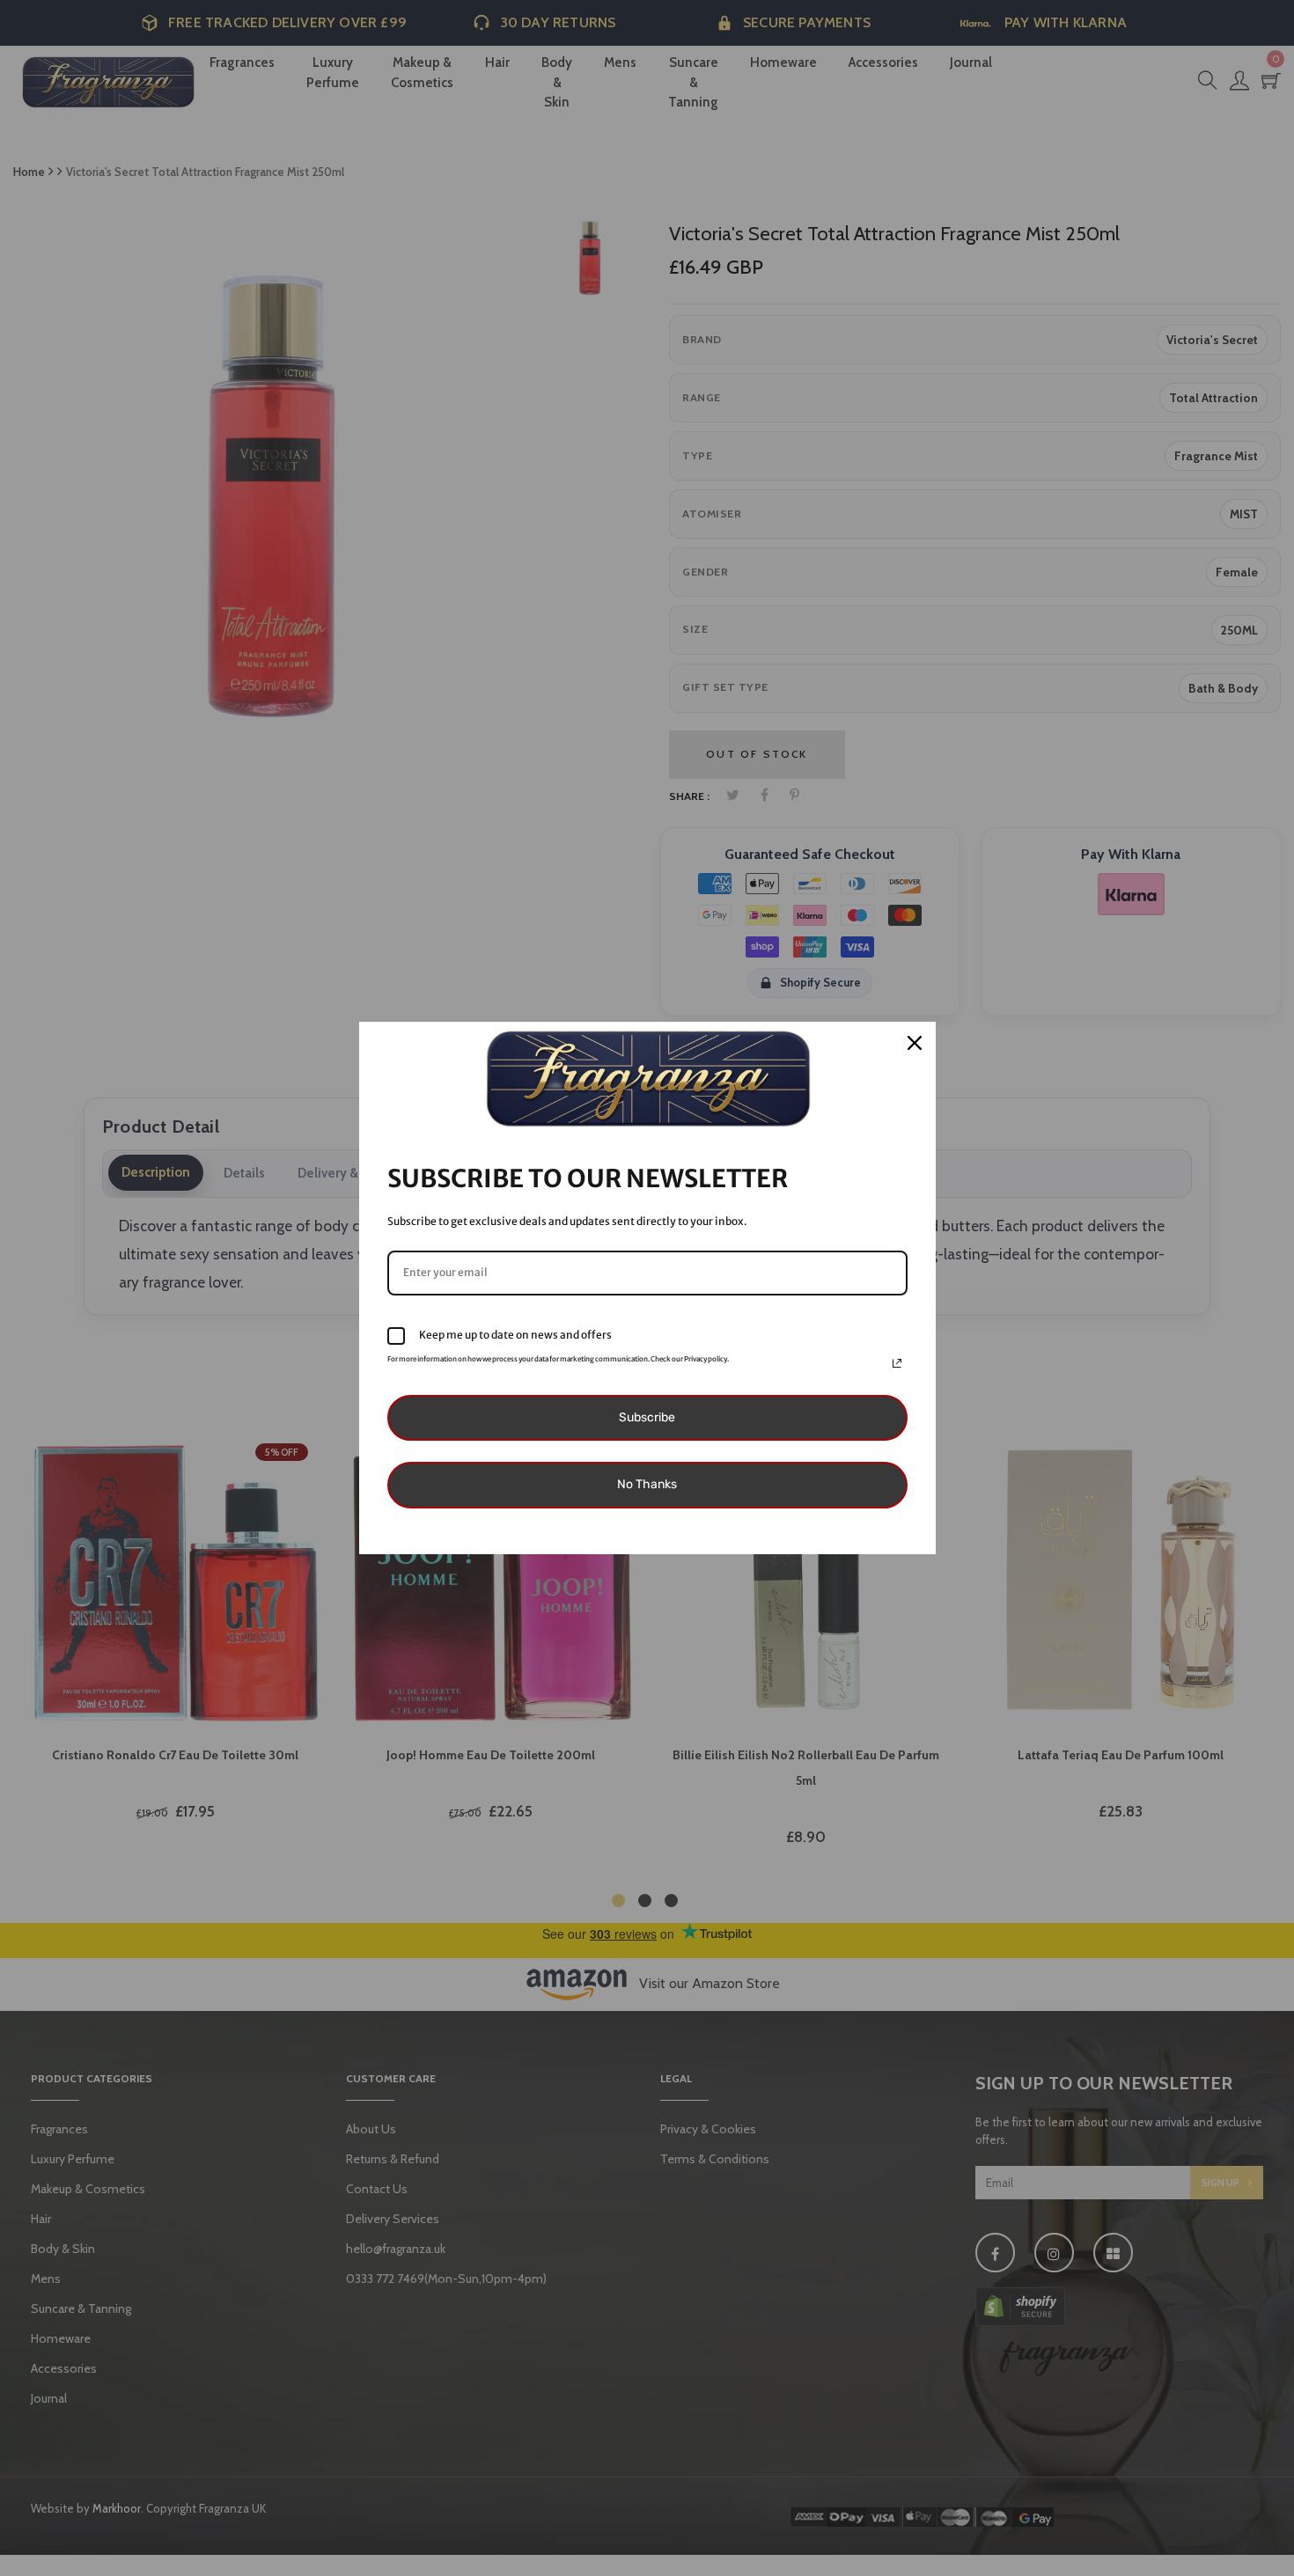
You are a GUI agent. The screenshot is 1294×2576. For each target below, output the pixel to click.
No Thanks (647, 1484)
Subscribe (647, 1417)
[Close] (915, 1043)
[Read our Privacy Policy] (897, 1363)
